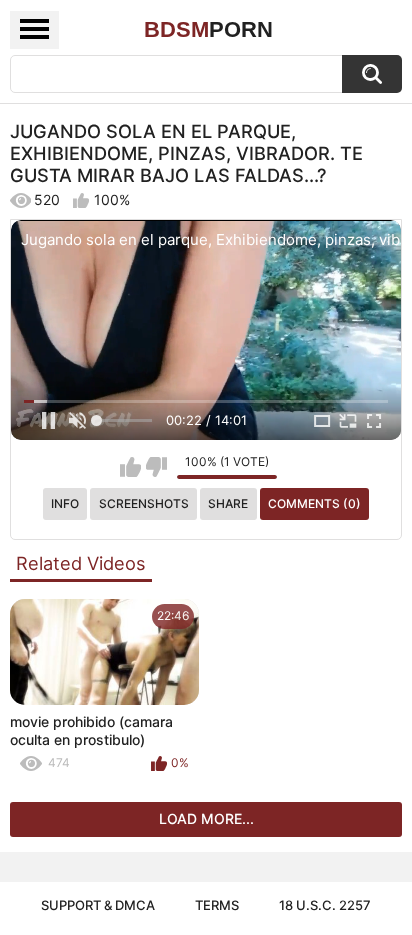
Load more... (206, 818)
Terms (217, 905)
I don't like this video (156, 467)
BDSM (208, 29)
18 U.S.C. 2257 (325, 905)
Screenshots (144, 503)
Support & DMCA (98, 905)
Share (228, 503)
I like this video (130, 467)
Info (65, 503)
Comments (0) (314, 503)
